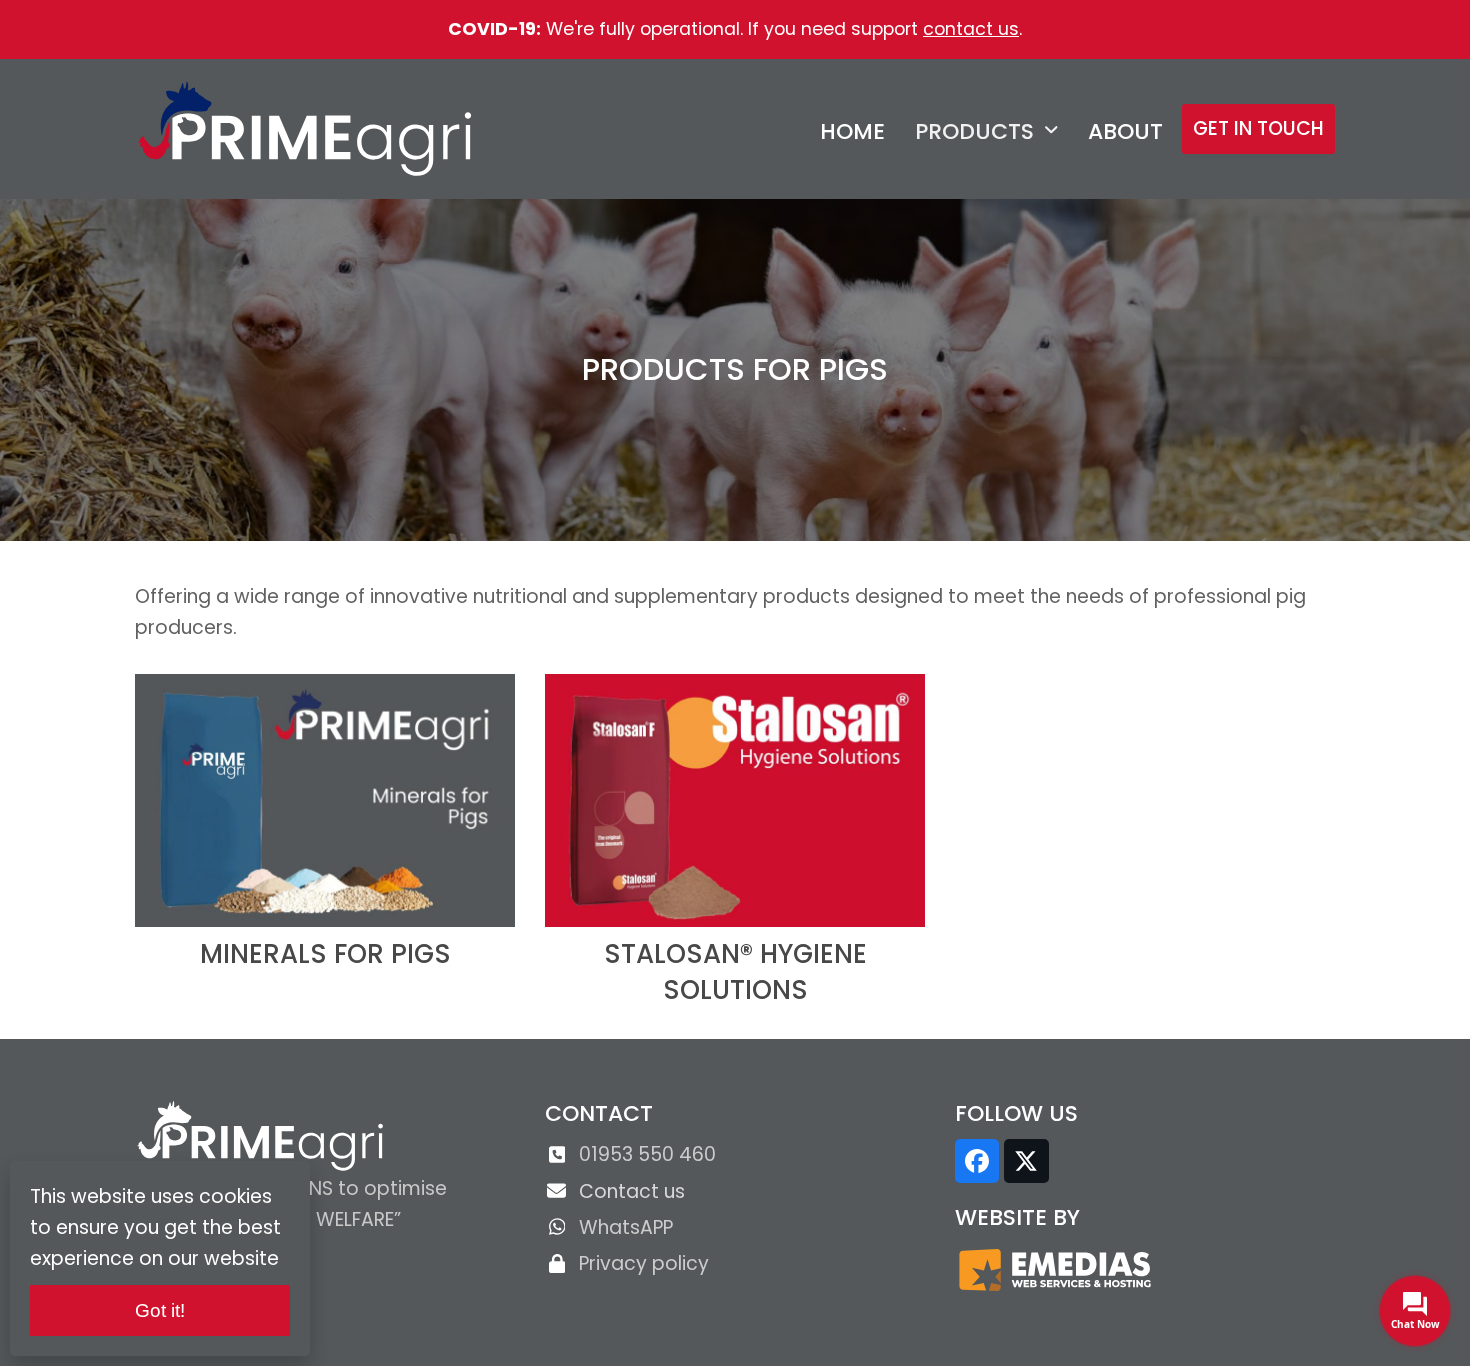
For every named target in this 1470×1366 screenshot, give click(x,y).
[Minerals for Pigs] (325, 799)
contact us (971, 29)
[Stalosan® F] (735, 799)
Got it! (160, 1310)
